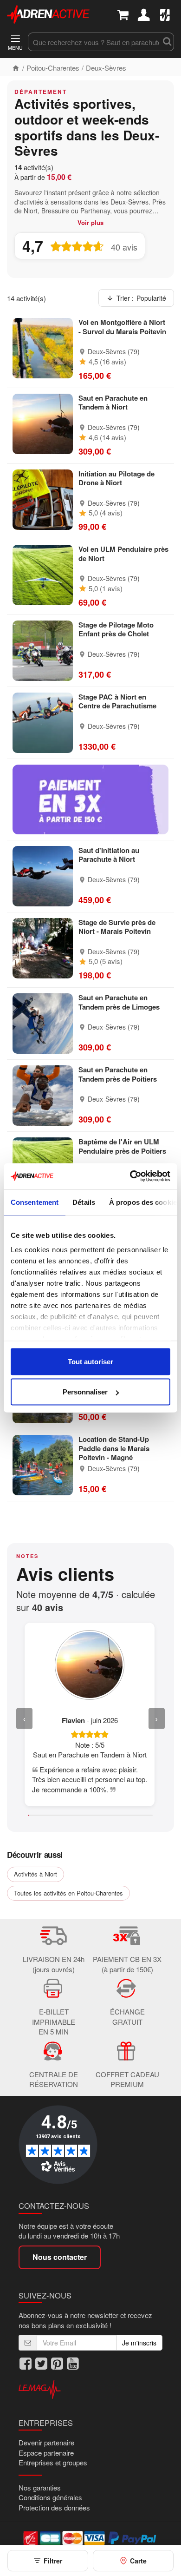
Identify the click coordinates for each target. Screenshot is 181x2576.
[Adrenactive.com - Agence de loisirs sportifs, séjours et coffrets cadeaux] (48, 13)
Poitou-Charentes (53, 68)
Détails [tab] (84, 1202)
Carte (138, 2561)
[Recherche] (167, 42)
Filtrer (53, 2561)
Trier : (141, 298)
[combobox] (94, 42)
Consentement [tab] (35, 1202)
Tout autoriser (90, 1361)
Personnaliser (85, 1392)
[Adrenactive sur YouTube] (73, 2364)
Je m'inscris (139, 2343)
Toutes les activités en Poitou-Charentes (68, 1893)
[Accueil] (16, 68)
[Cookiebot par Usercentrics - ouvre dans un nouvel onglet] (130, 1176)
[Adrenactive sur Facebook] (26, 2364)
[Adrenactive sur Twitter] (41, 2364)
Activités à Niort (36, 1874)
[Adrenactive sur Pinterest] (57, 2364)
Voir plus (90, 223)
